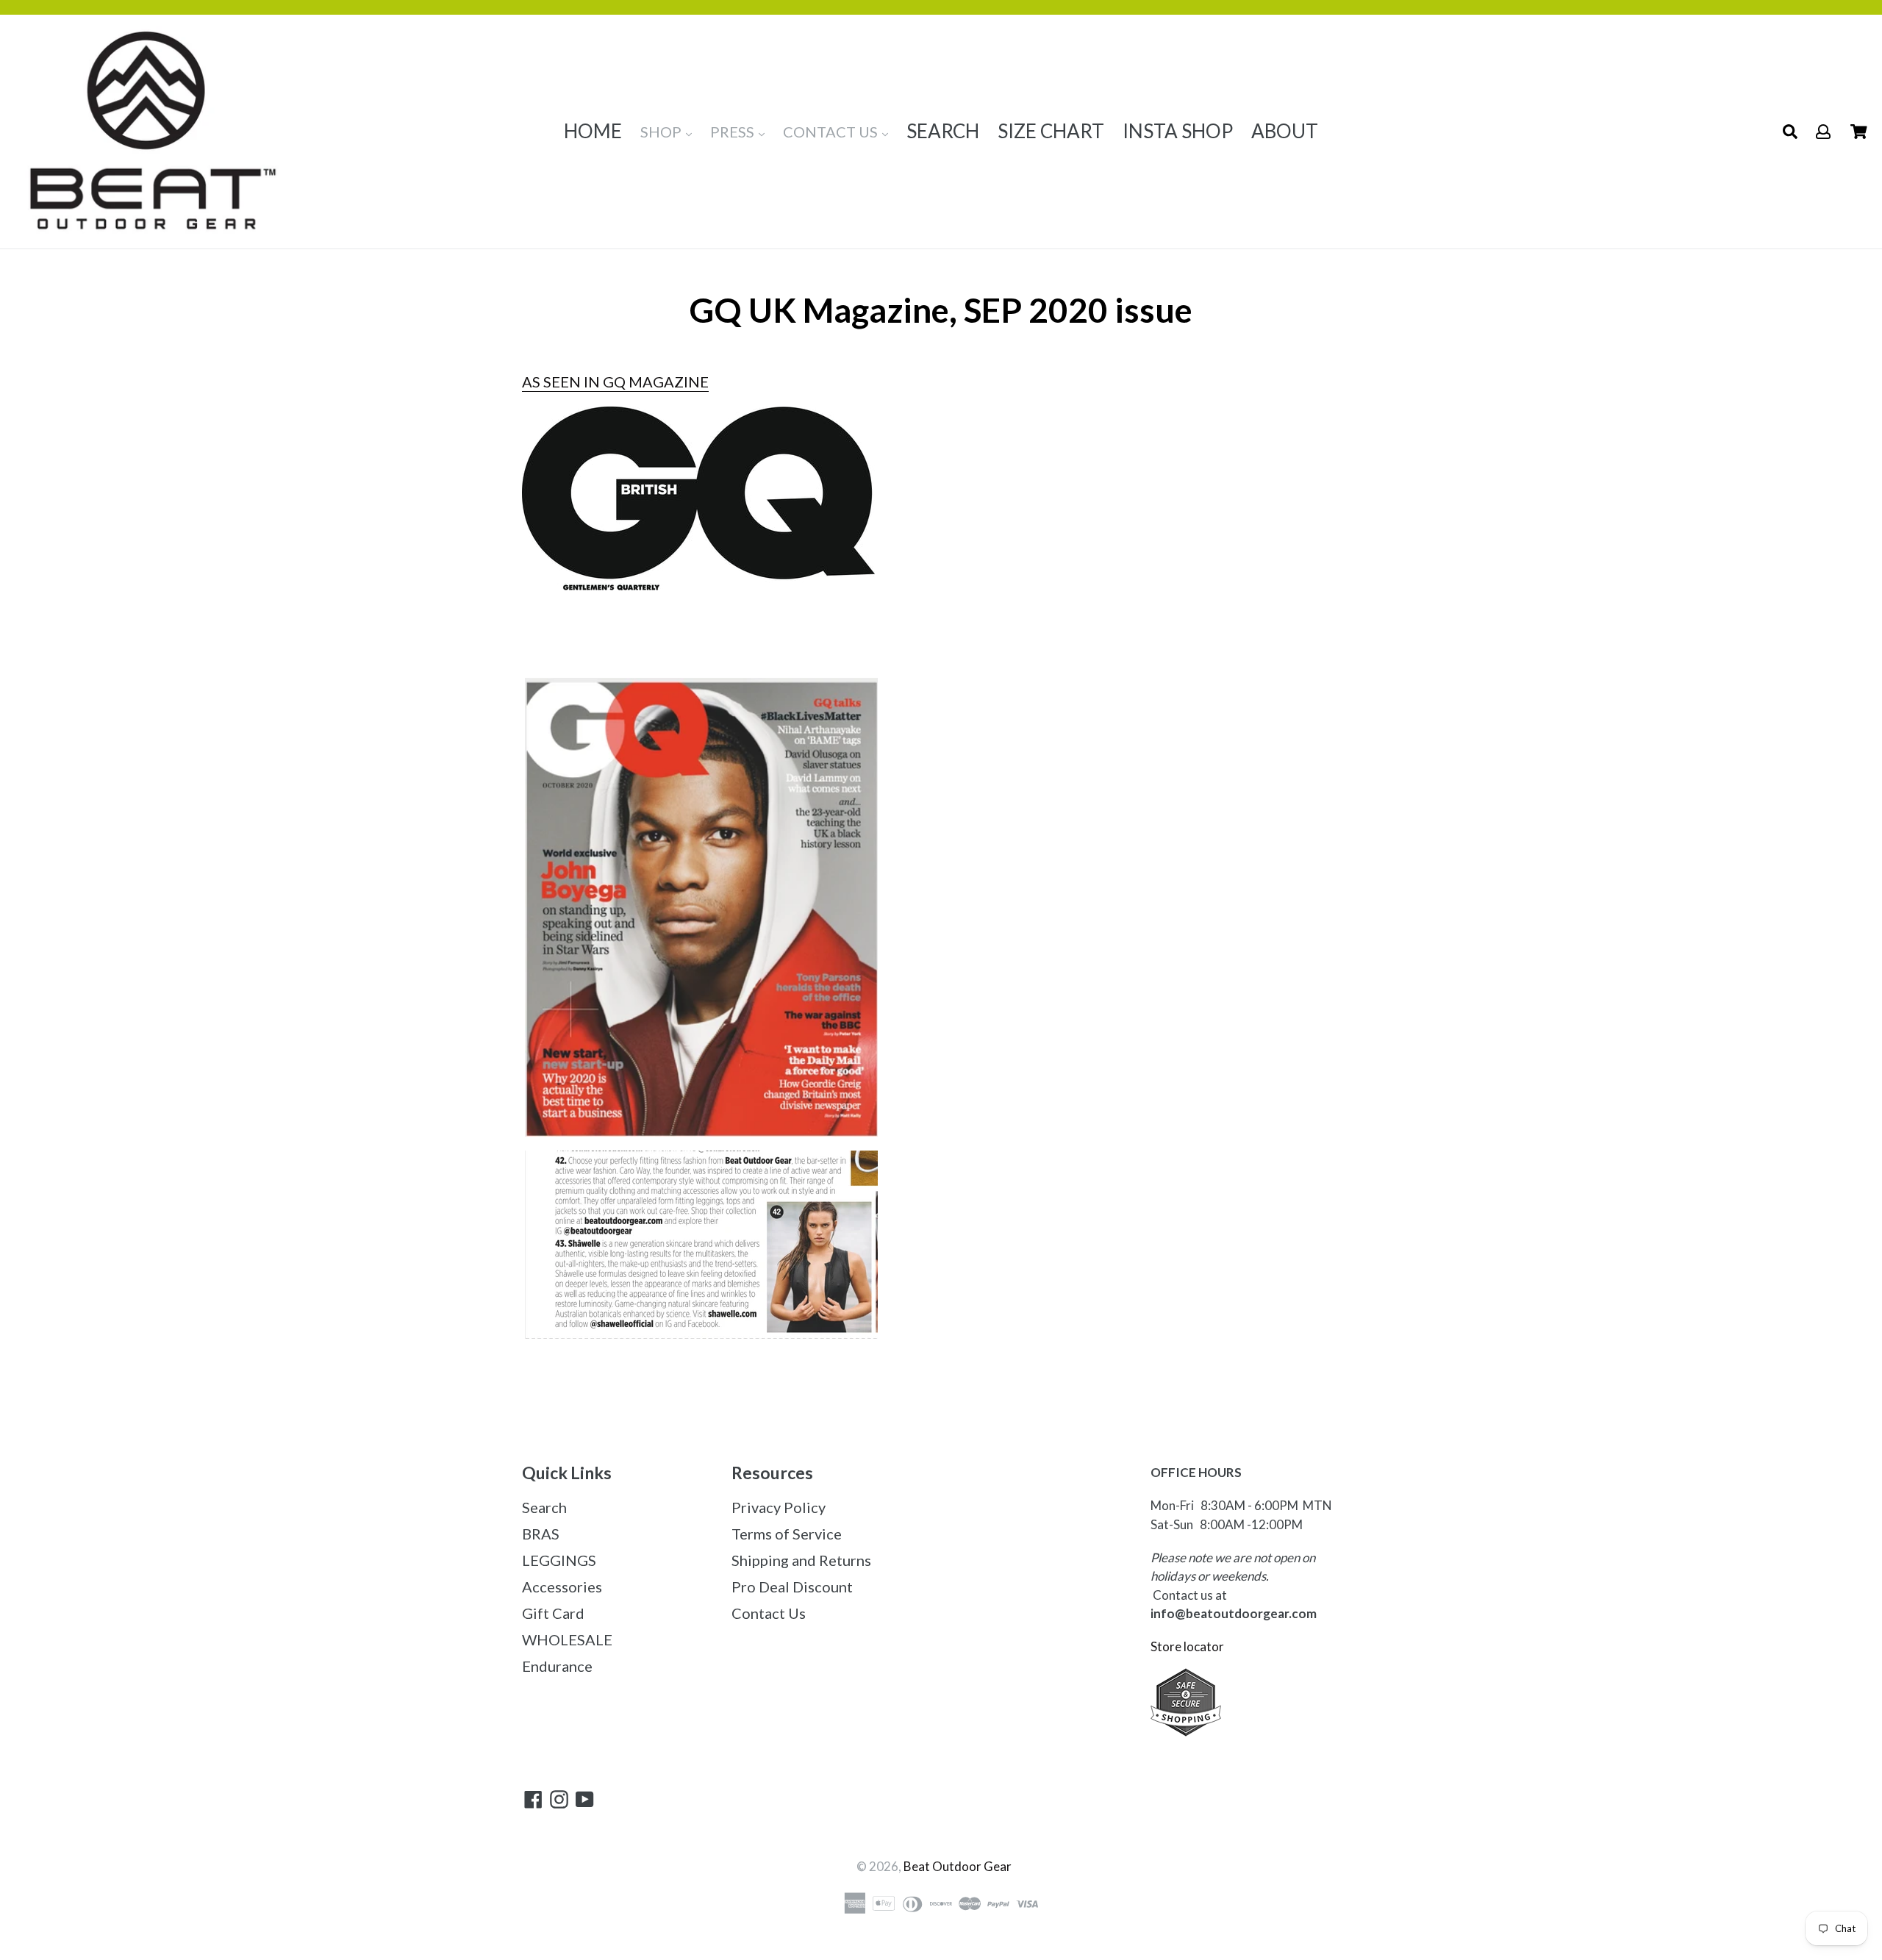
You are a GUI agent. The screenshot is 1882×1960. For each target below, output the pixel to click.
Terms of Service (787, 1534)
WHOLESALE (567, 1639)
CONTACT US (832, 132)
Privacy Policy (779, 1507)
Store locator (1188, 1646)
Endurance (557, 1666)
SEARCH (943, 131)
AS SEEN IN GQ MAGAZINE (615, 382)
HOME (593, 131)
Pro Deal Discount (792, 1587)
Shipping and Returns (801, 1560)
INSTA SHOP (1178, 131)
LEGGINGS (559, 1560)
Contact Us (769, 1613)
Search (544, 1507)
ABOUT (1285, 131)
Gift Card (553, 1613)
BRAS (541, 1534)
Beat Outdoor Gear (958, 1866)
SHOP (662, 132)
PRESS (734, 132)
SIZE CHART (1051, 131)
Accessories (562, 1587)
